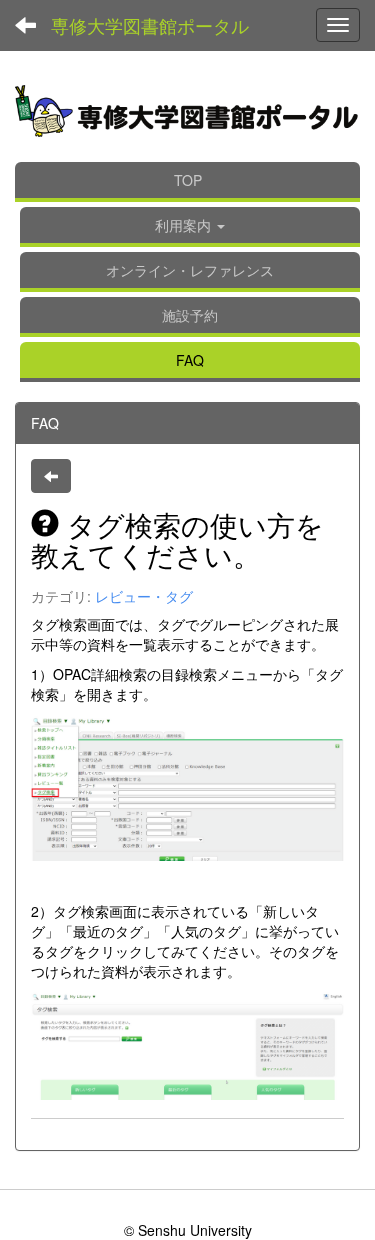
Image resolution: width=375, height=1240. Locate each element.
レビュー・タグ (144, 596)
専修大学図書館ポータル (150, 25)
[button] (190, 227)
